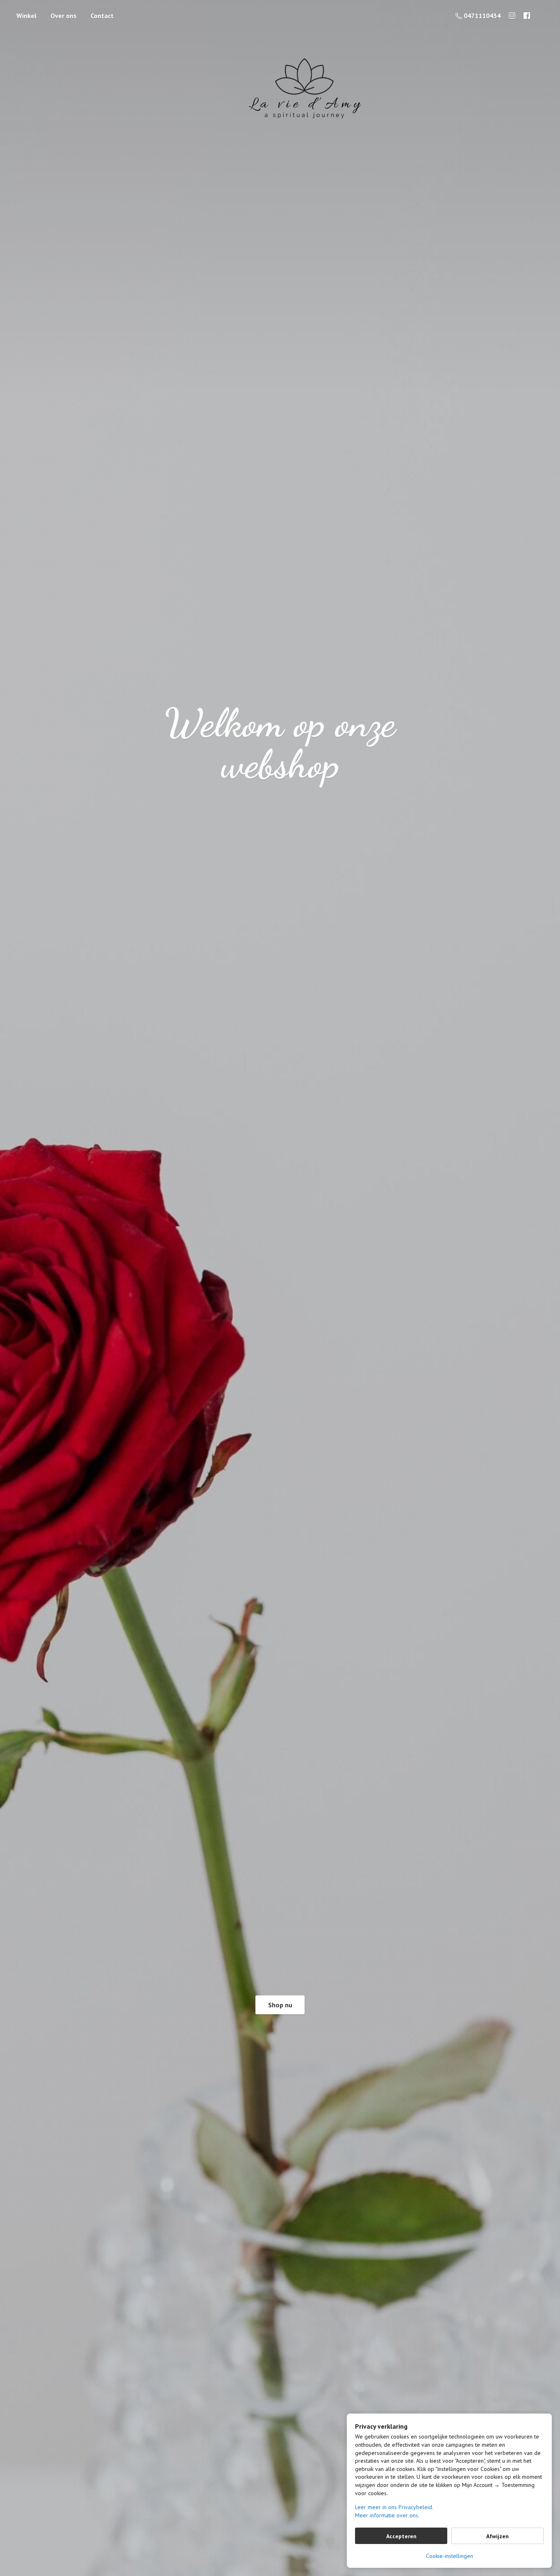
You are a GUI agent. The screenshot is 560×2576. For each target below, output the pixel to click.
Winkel (26, 16)
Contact (102, 16)
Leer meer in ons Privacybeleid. (394, 2507)
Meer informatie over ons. (387, 2515)
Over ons (64, 16)
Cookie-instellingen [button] (450, 2556)
